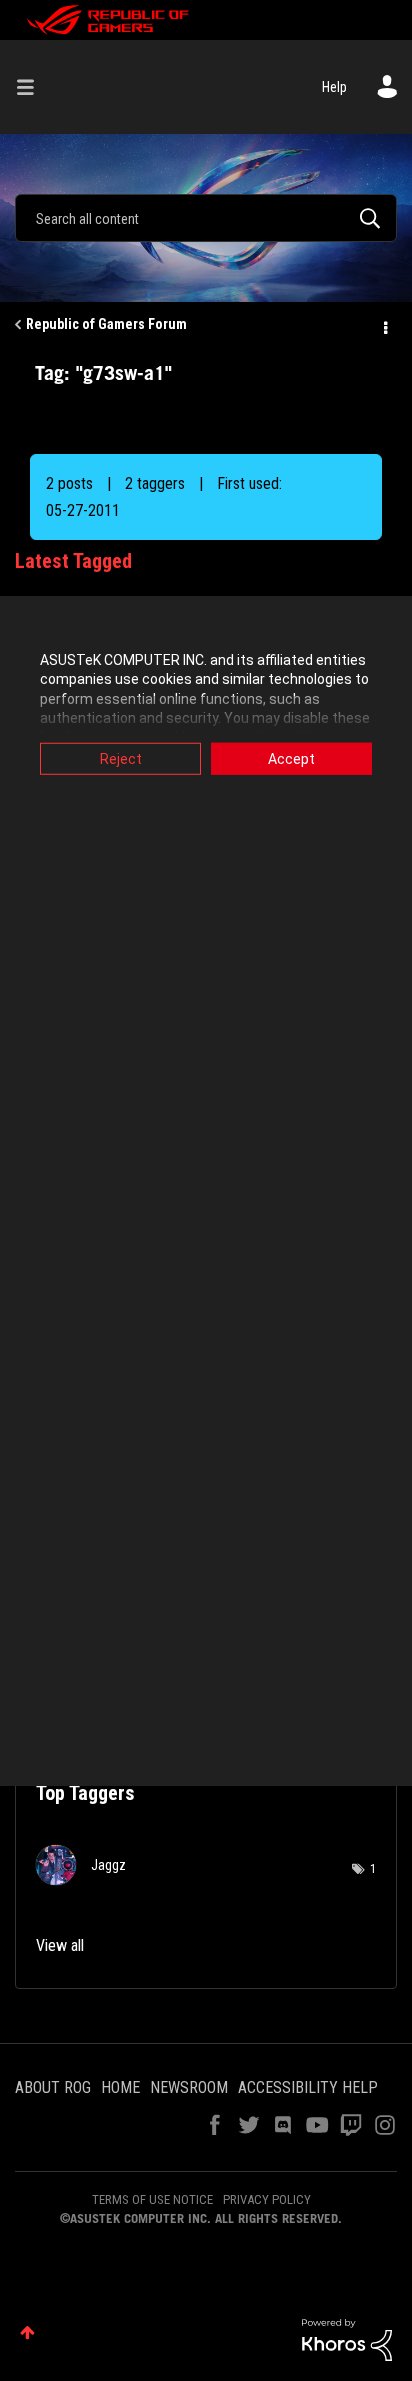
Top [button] (27, 2332)
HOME (120, 2087)
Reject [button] (121, 758)
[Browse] (33, 87)
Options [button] (384, 325)
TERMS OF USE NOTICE (152, 2199)
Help (334, 87)
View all (60, 1945)
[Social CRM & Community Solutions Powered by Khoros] (347, 2339)
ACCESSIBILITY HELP (308, 2087)
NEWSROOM (189, 2087)
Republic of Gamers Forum (106, 324)
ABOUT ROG (53, 2087)
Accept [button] (291, 758)
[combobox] (206, 218)
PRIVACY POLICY (267, 2199)
